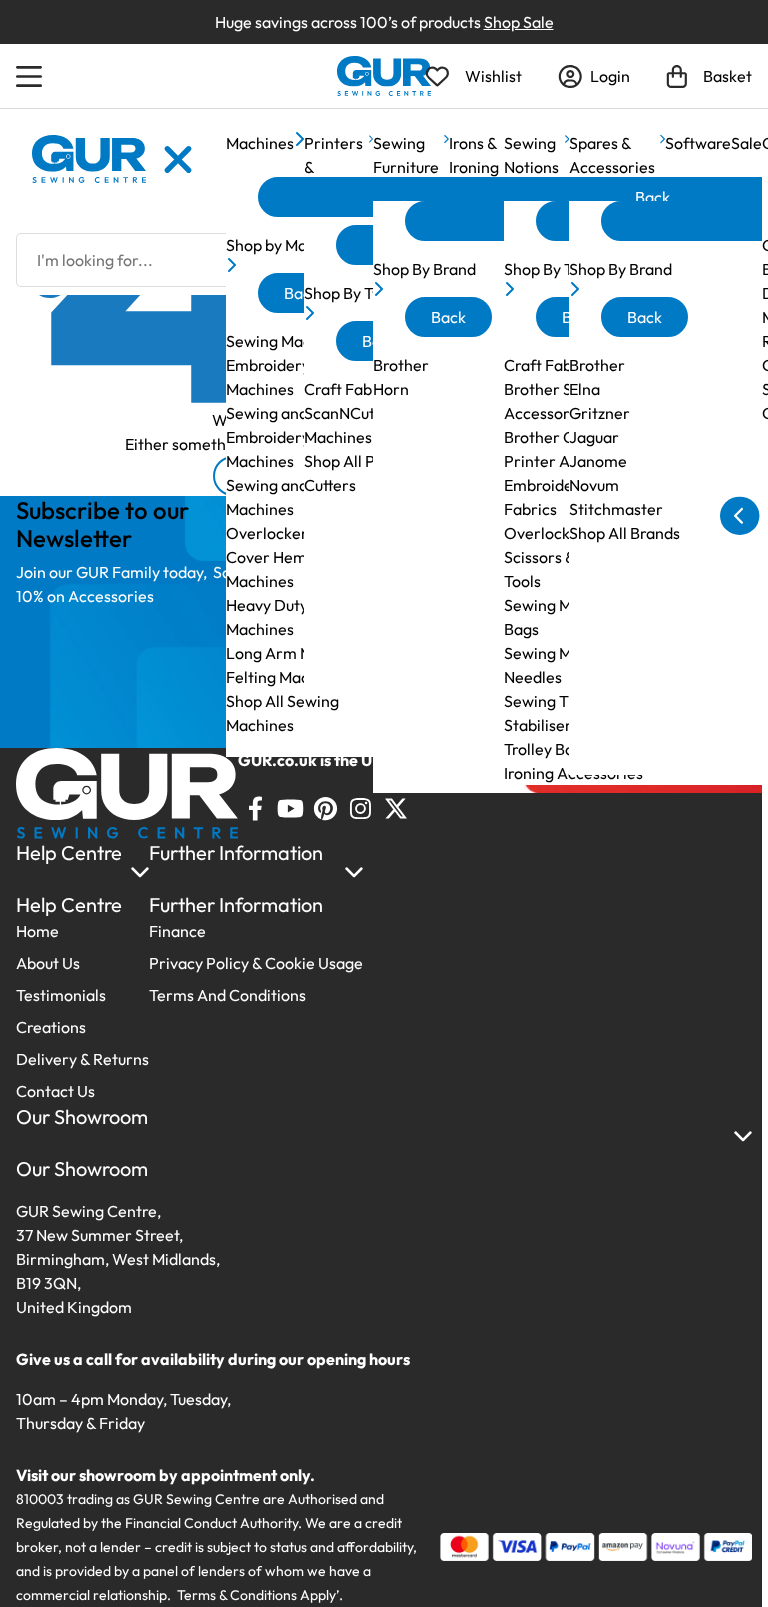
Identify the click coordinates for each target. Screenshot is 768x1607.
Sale (746, 143)
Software (698, 143)
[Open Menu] (32, 76)
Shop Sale (519, 22)
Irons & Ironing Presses (476, 167)
